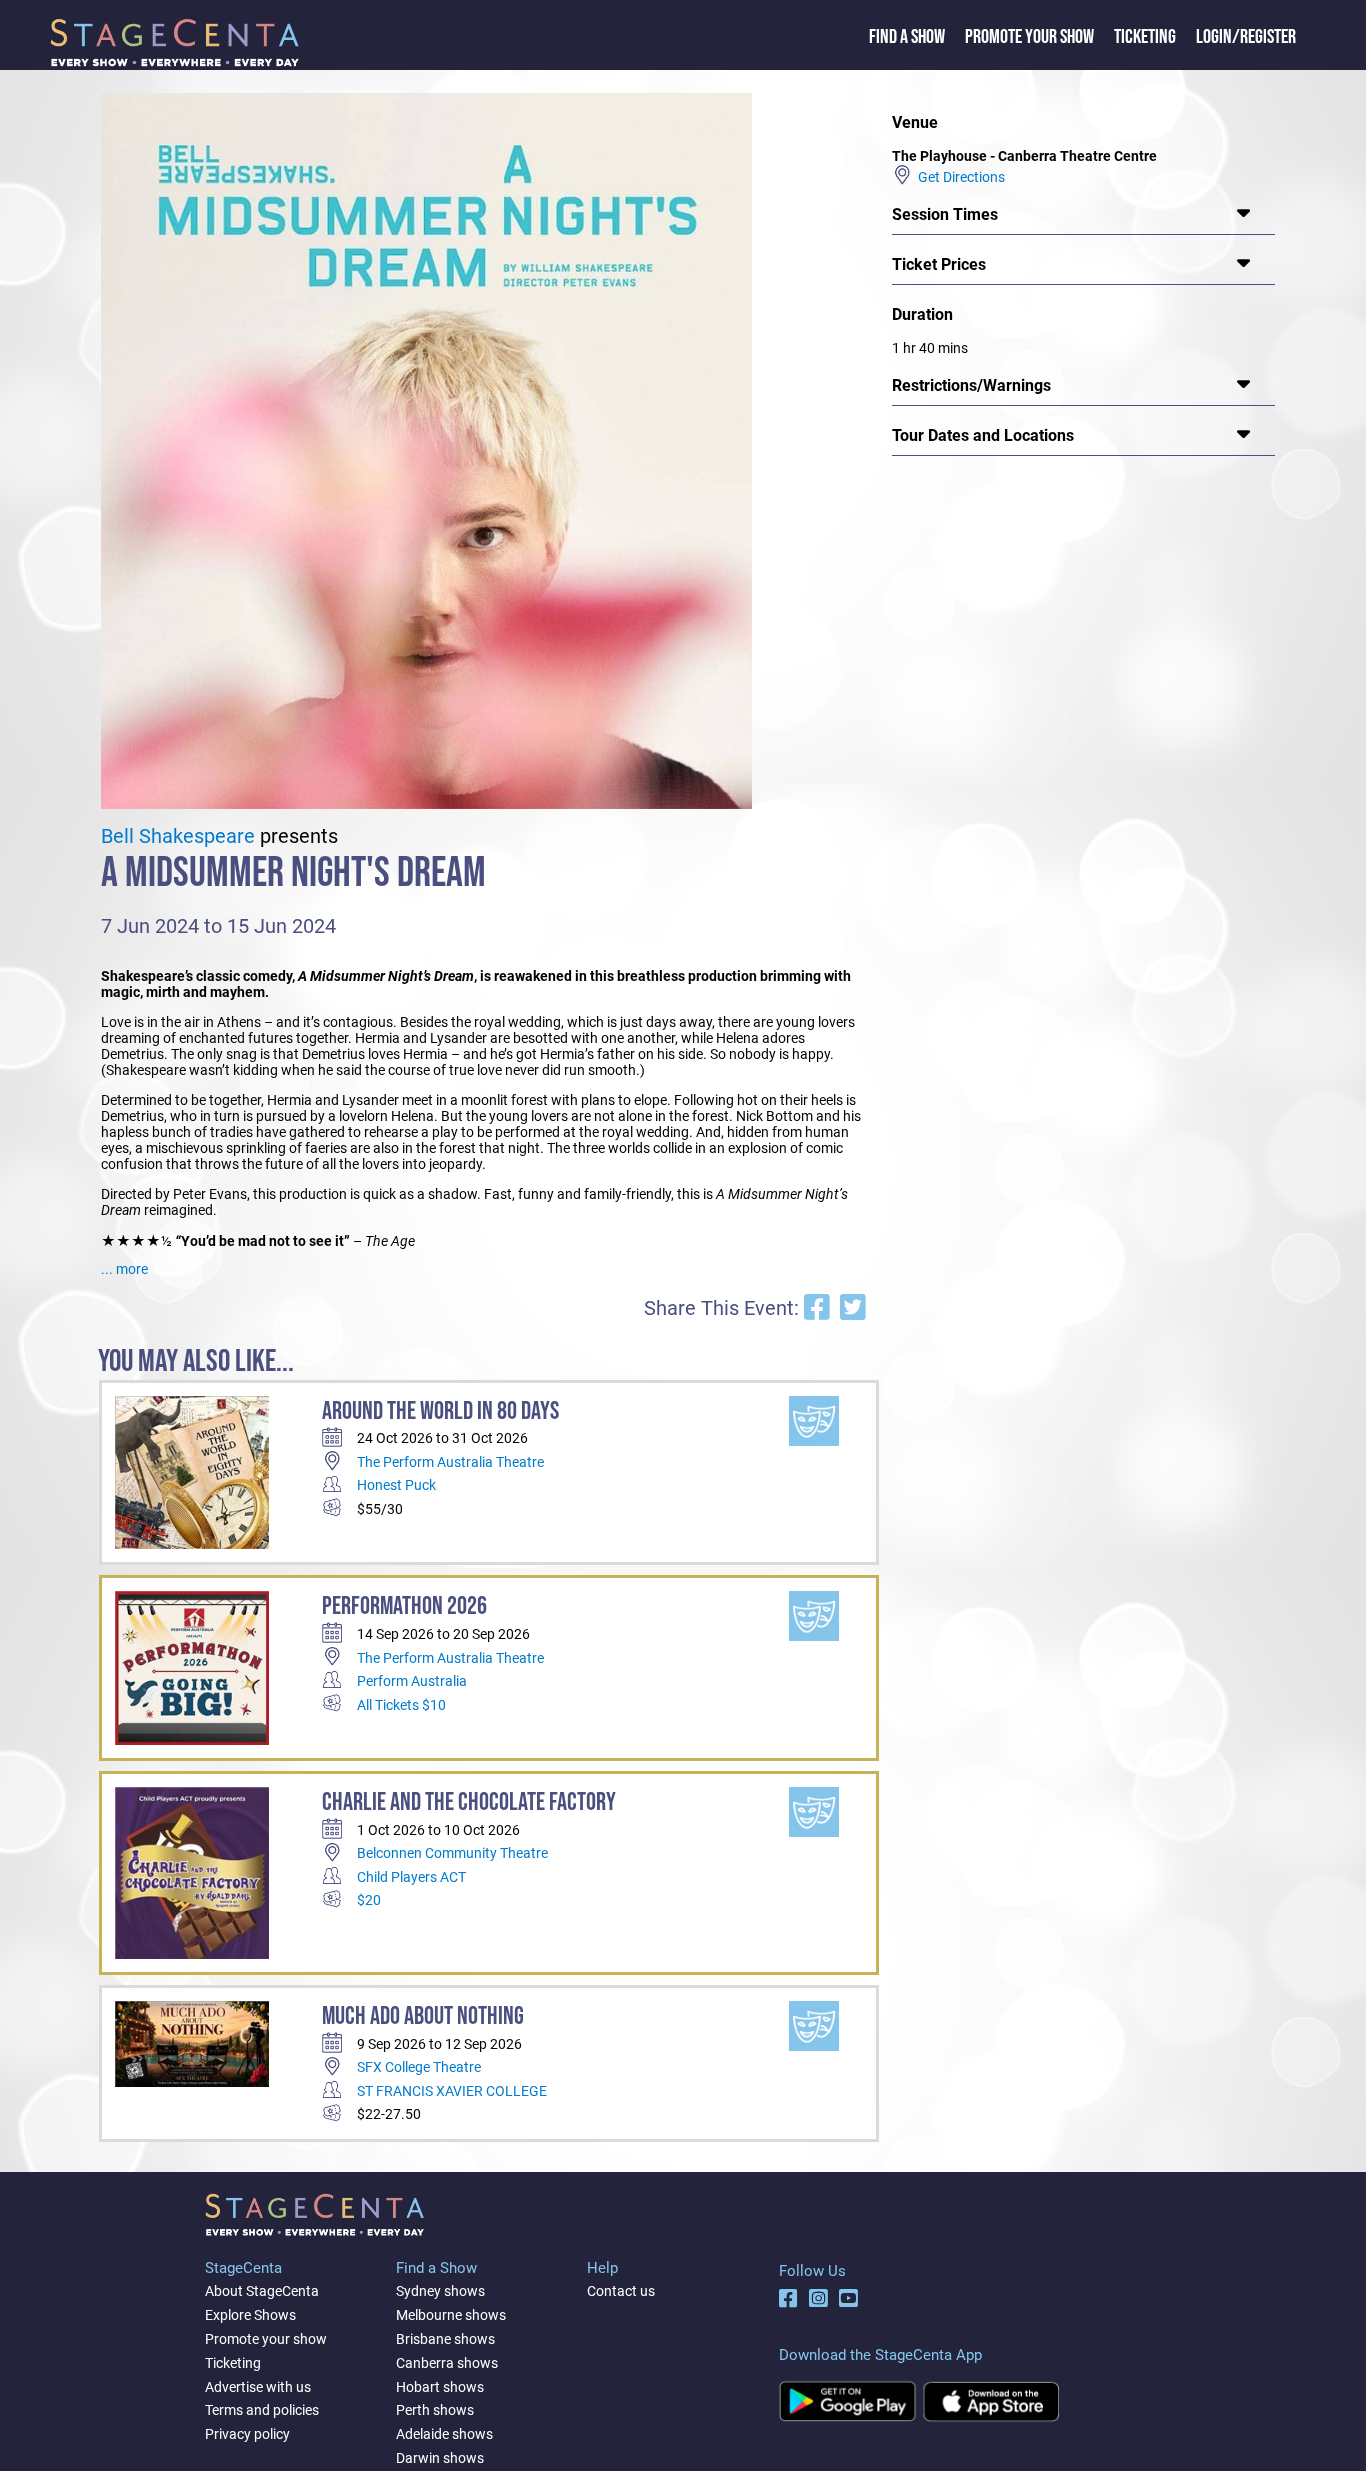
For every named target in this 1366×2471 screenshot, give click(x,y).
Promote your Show (1029, 37)
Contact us (621, 2291)
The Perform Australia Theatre (450, 1462)
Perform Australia (412, 1681)
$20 (369, 1900)
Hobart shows (440, 2387)
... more (124, 1269)
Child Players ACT (411, 1877)
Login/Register (1246, 37)
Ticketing (1145, 37)
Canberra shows (447, 2363)
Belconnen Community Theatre (452, 1853)
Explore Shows (250, 2315)
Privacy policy (247, 2434)
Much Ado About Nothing (423, 2016)
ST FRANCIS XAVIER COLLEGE (452, 2091)
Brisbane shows (445, 2339)
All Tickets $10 (401, 1705)
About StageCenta (262, 2291)
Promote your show (266, 2339)
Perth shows (435, 2410)
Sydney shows (440, 2291)
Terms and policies (262, 2410)
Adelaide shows (444, 2434)
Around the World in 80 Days (440, 1411)
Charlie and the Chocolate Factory (469, 1802)
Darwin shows (440, 2458)
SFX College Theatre (419, 2067)
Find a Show (907, 37)
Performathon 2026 (404, 1606)
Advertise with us (258, 2387)
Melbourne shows (451, 2315)
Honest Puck (396, 1485)
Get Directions (958, 177)
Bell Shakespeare (178, 836)
